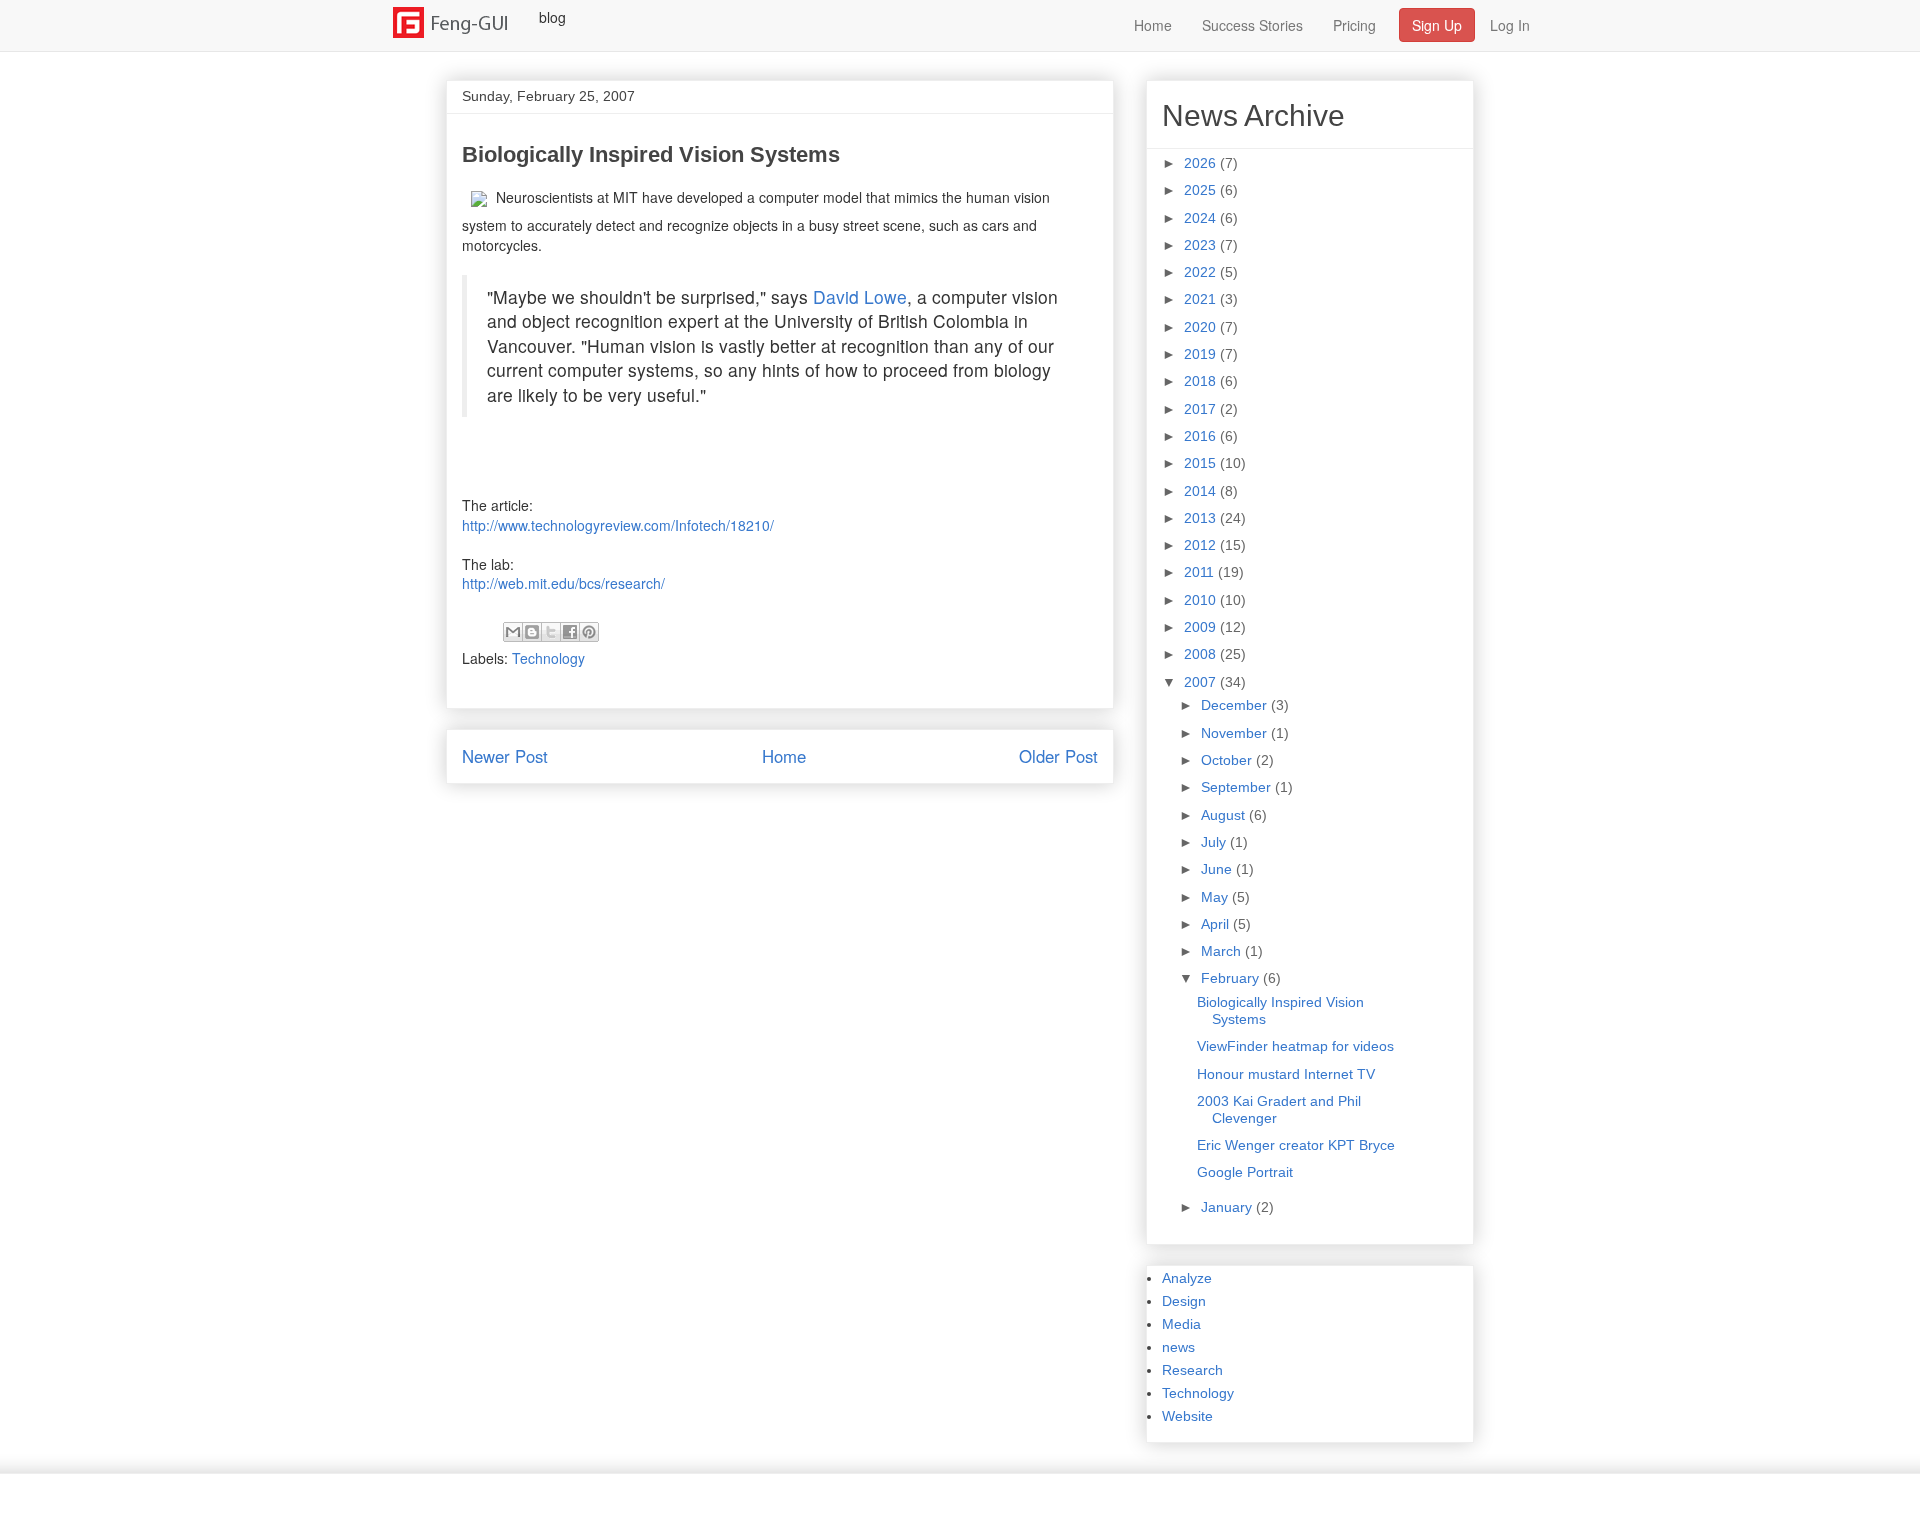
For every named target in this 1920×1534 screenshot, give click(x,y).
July (1215, 842)
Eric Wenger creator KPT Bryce (1296, 1145)
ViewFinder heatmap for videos (1295, 1046)
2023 (1202, 245)
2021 (1202, 299)
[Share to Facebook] (570, 632)
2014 (1202, 491)
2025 (1202, 190)
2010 (1202, 600)
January (1228, 1207)
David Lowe (860, 296)
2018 (1202, 381)
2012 (1202, 545)
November (1236, 733)
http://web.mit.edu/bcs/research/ (563, 583)
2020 (1202, 327)
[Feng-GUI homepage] (462, 17)
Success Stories (1252, 25)
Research (1192, 1370)
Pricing (1354, 25)
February (1232, 978)
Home (1153, 25)
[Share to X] (551, 632)
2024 (1202, 218)
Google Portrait (1245, 1172)
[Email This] (513, 632)
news (1178, 1347)
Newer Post (505, 756)
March (1223, 951)
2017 (1202, 409)
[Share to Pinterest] (589, 632)
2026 (1202, 163)
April (1217, 924)
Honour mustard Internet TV (1286, 1074)
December (1236, 705)
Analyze (1187, 1278)
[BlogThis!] (532, 632)
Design (1184, 1301)
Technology (548, 658)
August (1225, 815)
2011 (1201, 572)
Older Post (1058, 756)
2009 (1202, 627)
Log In (1510, 25)
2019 (1202, 354)
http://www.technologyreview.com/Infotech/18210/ (618, 525)
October (1228, 760)
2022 (1202, 272)
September (1238, 787)
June (1218, 869)
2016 (1202, 436)
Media (1181, 1324)
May (1216, 897)
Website (1187, 1416)
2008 (1202, 654)
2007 (1202, 682)
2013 (1202, 518)
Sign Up (1437, 25)
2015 (1202, 463)
